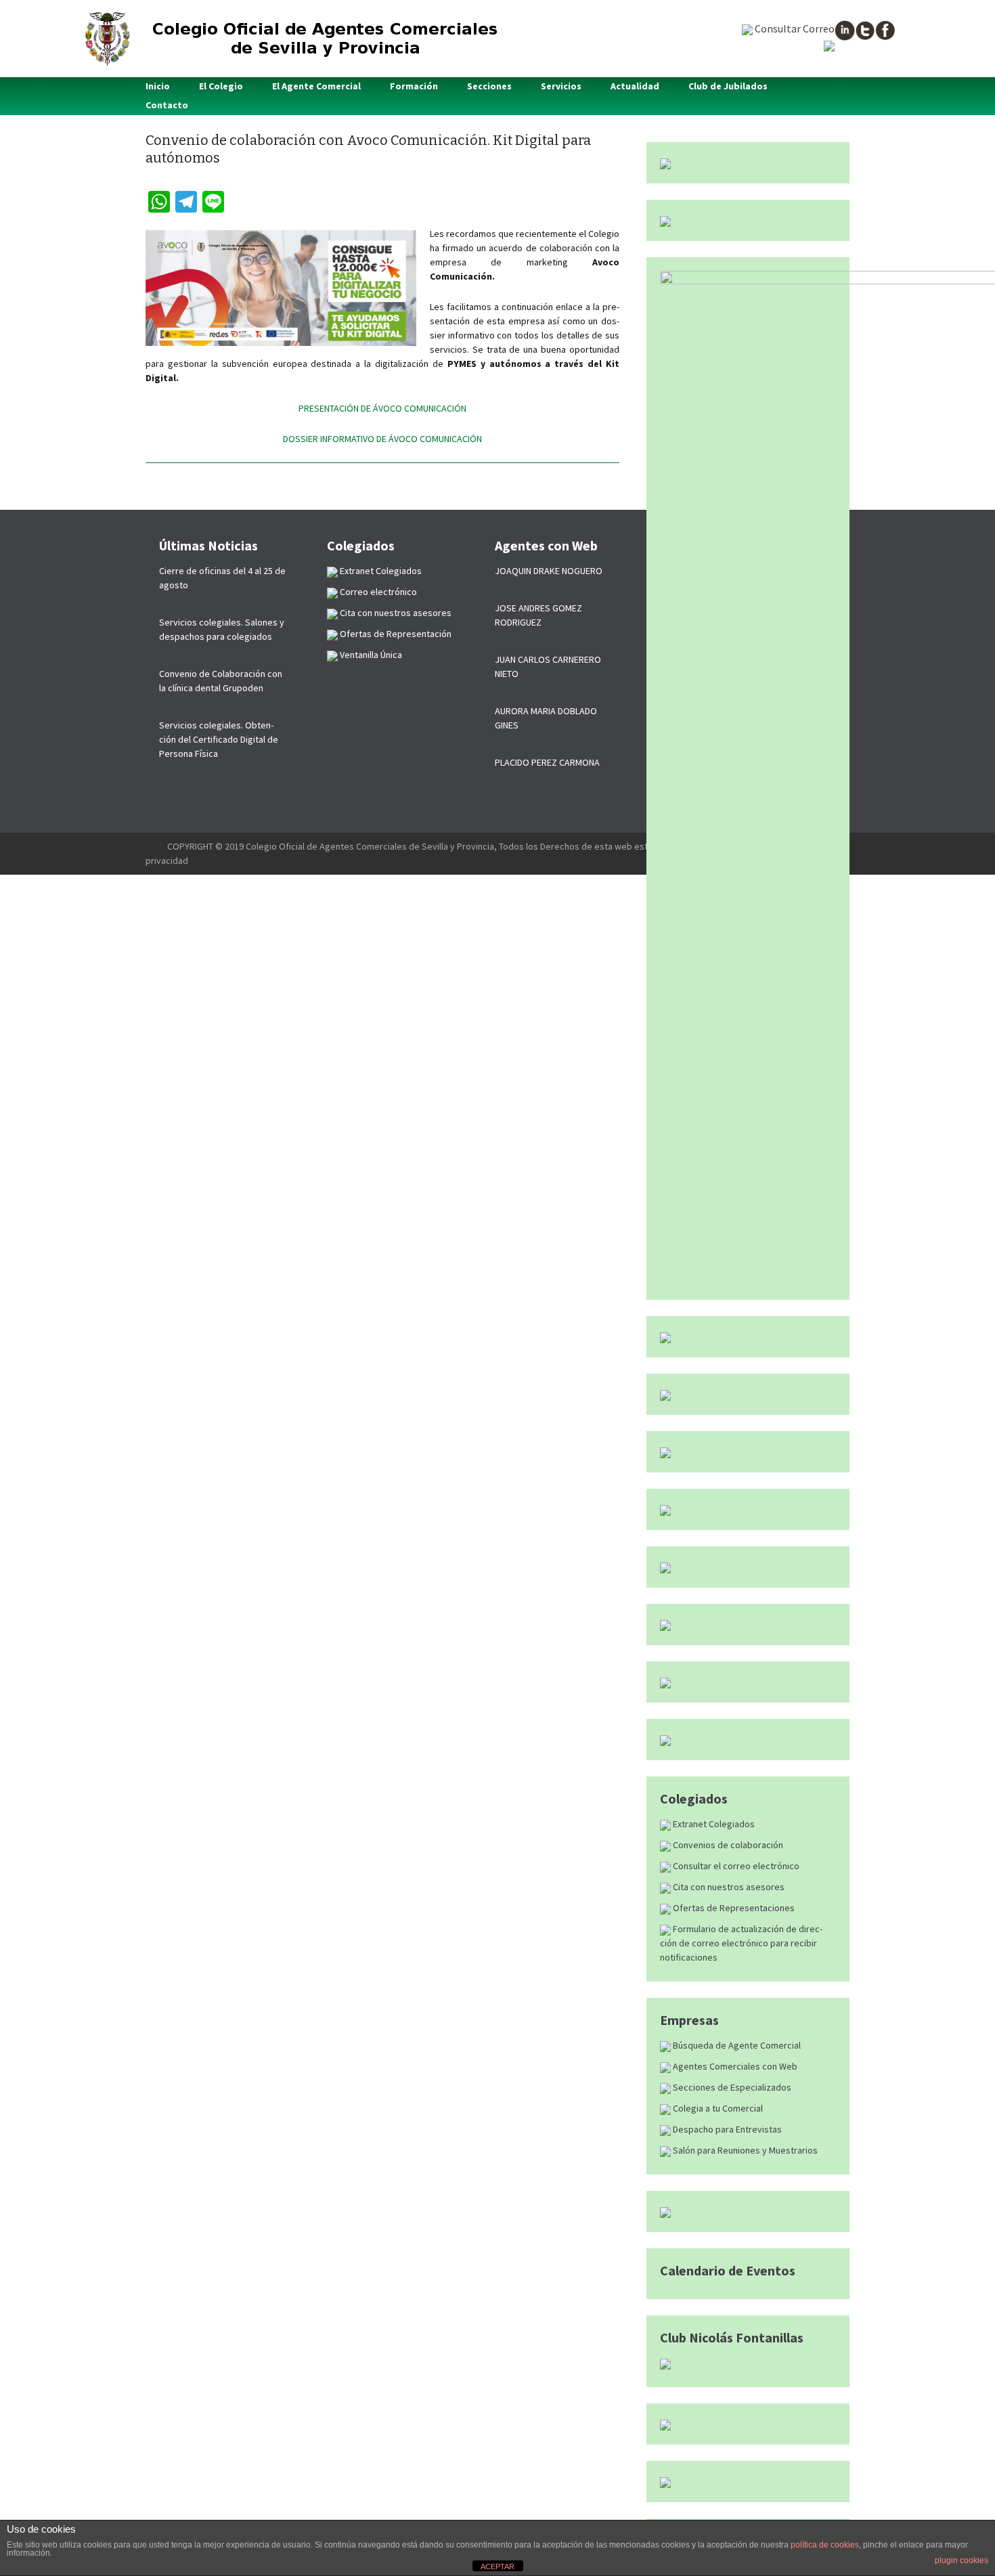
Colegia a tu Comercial (717, 2108)
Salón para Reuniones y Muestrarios (744, 2150)
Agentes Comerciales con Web (734, 2066)
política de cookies (825, 2545)
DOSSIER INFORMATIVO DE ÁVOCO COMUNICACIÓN (382, 439)
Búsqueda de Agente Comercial (736, 2045)
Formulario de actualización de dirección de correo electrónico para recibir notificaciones (741, 1943)
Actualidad (635, 86)
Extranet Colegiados (713, 1824)
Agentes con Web (546, 545)
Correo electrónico (377, 592)
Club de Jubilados (728, 86)
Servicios (561, 86)
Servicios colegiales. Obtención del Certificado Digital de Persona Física (219, 739)
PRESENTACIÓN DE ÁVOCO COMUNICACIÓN (382, 408)
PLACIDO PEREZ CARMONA (547, 762)
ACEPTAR (497, 2567)
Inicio (158, 86)
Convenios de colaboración (727, 1845)
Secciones (489, 86)
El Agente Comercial (316, 86)
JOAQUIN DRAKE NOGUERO (549, 571)
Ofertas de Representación (395, 634)
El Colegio (221, 86)
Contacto (167, 105)
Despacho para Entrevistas (726, 2129)
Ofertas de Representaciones (733, 1908)
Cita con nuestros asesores (728, 1887)
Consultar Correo (794, 28)
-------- (156, 846)
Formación (414, 86)
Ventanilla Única (370, 655)
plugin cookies (961, 2560)
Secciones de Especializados (731, 2087)
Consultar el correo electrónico (735, 1866)
